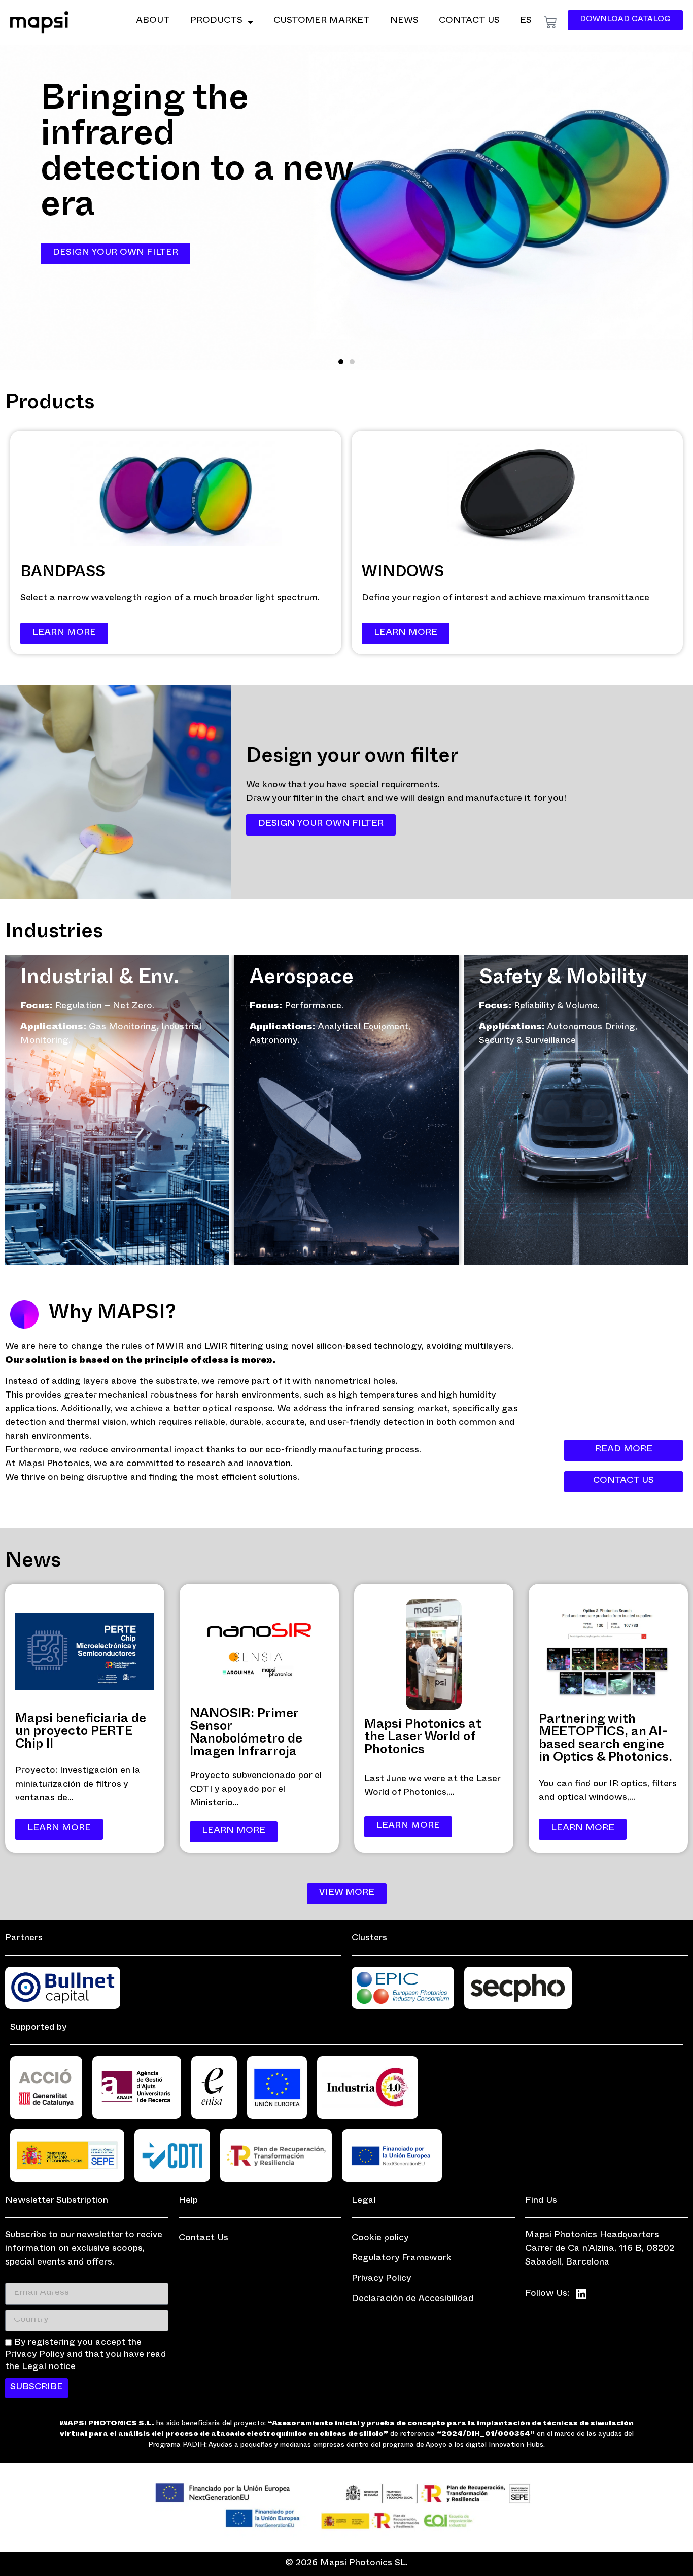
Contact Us (203, 2239)
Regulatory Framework (402, 2259)
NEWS (404, 22)
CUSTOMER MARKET (322, 22)
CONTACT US (469, 22)
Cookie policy (380, 2239)
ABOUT (153, 22)
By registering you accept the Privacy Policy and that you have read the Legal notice (85, 2356)
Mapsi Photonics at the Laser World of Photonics (423, 1738)
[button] (341, 362)
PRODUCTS (216, 22)
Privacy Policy (382, 2279)
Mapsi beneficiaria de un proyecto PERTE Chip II (81, 1733)
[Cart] (550, 23)
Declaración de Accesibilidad (412, 2300)
